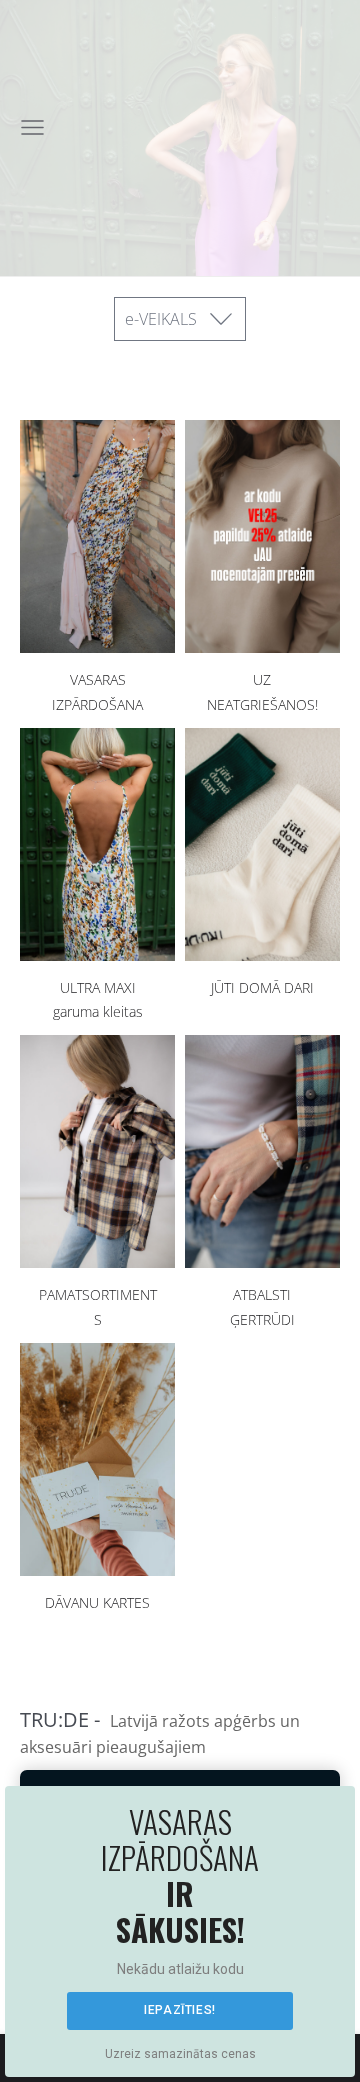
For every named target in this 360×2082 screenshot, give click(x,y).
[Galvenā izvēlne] (32, 127)
